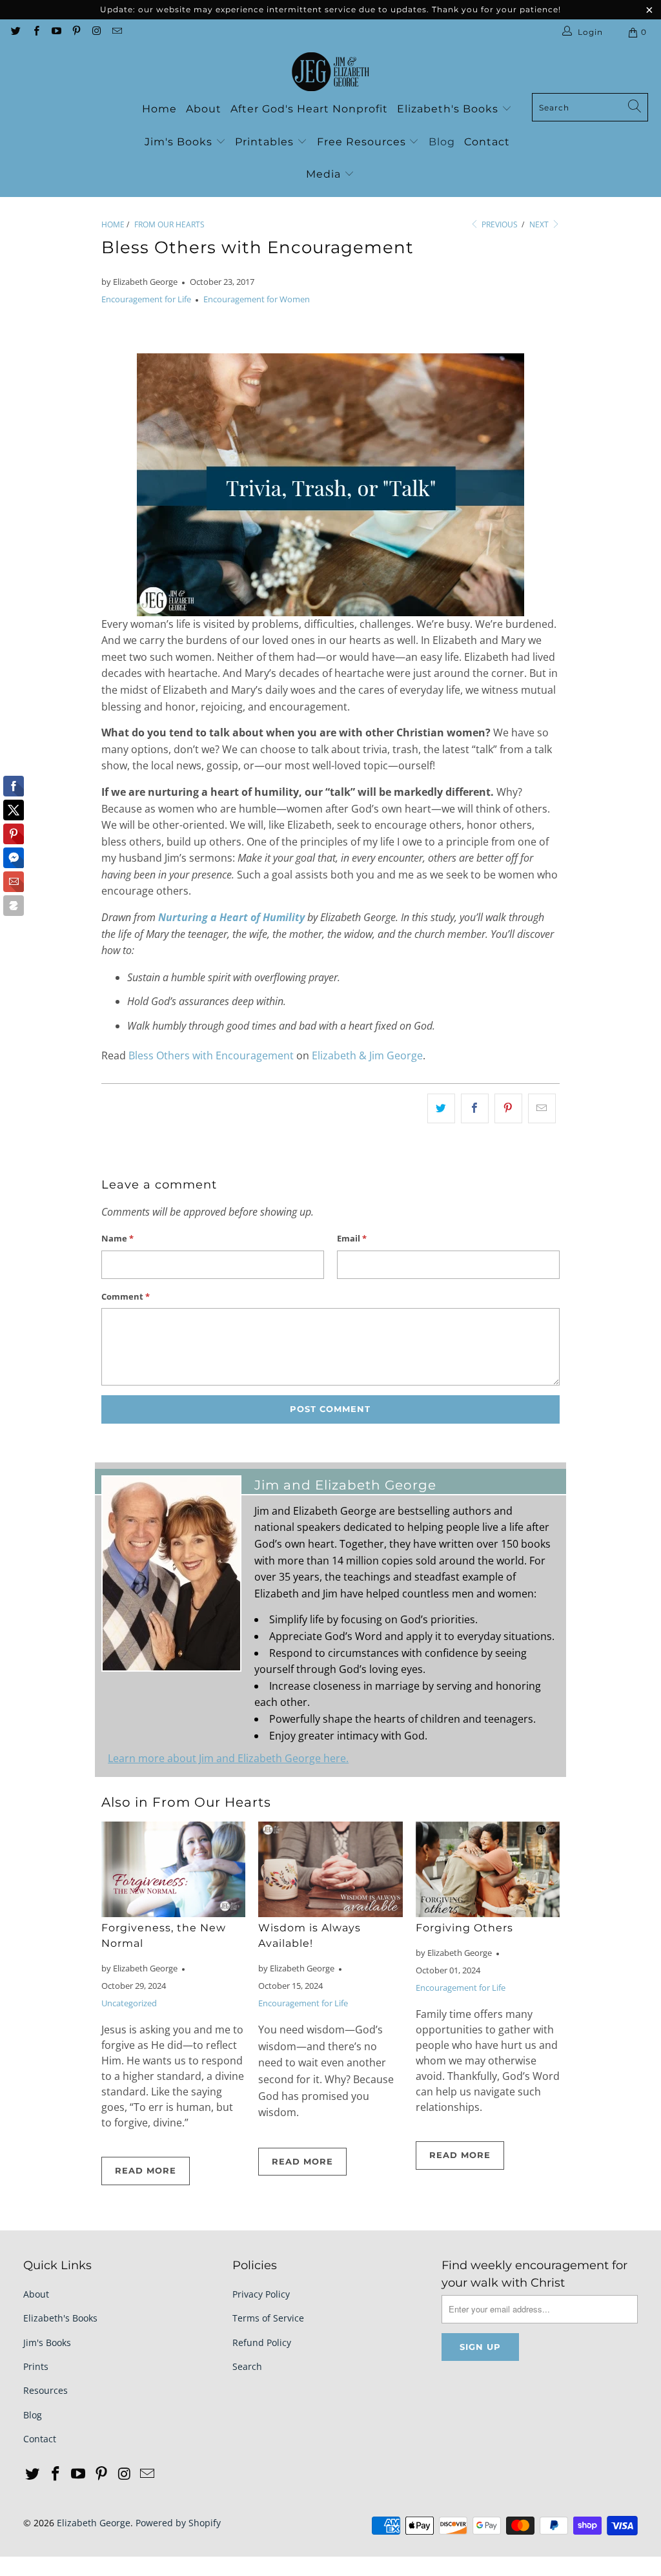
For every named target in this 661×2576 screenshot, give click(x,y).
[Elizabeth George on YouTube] (56, 32)
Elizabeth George (94, 2523)
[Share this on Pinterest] (508, 1108)
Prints (36, 2366)
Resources (46, 2390)
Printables (266, 142)
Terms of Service (268, 2318)
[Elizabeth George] (330, 72)
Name (117, 1238)
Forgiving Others (464, 1928)
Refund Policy (262, 2342)
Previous (499, 224)
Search (247, 2366)
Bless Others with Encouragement (211, 1055)
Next (540, 224)
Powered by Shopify (178, 2523)
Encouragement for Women (257, 299)
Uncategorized (129, 2003)
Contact (487, 142)
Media (325, 174)
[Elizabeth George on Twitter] (15, 32)
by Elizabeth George (139, 282)
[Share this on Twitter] (441, 1108)
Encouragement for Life (146, 299)
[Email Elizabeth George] (116, 32)
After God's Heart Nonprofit (309, 109)
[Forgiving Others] (488, 1870)
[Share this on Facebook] (475, 1108)
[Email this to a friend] (542, 1108)
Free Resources (363, 142)
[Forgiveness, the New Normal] (173, 1870)
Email (352, 1238)
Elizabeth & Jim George (367, 1055)
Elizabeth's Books (449, 109)
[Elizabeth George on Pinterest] (76, 32)
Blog (442, 142)
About (204, 109)
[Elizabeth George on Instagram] (96, 32)
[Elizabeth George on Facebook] (35, 32)
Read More (146, 2170)
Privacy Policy (261, 2294)
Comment (126, 1296)
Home (159, 109)
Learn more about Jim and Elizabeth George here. (228, 1758)
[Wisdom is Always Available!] (330, 1870)
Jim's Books (180, 142)
